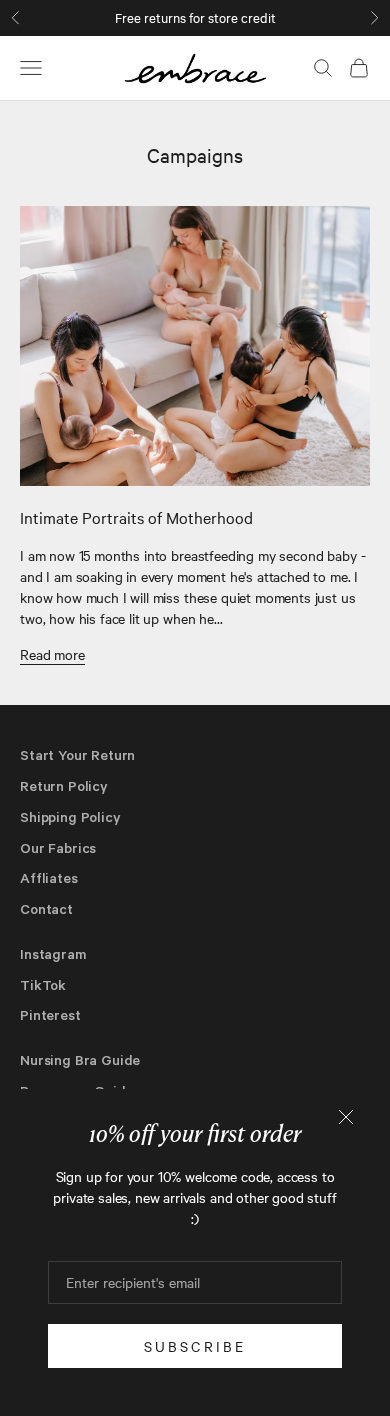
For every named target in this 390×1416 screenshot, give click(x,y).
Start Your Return (77, 754)
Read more (52, 654)
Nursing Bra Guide (80, 1059)
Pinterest (50, 1014)
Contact (46, 908)
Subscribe (195, 1346)
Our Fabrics (58, 847)
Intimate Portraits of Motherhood (136, 517)
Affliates (49, 877)
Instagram (53, 953)
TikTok (43, 984)
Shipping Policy (70, 816)
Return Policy (64, 785)
